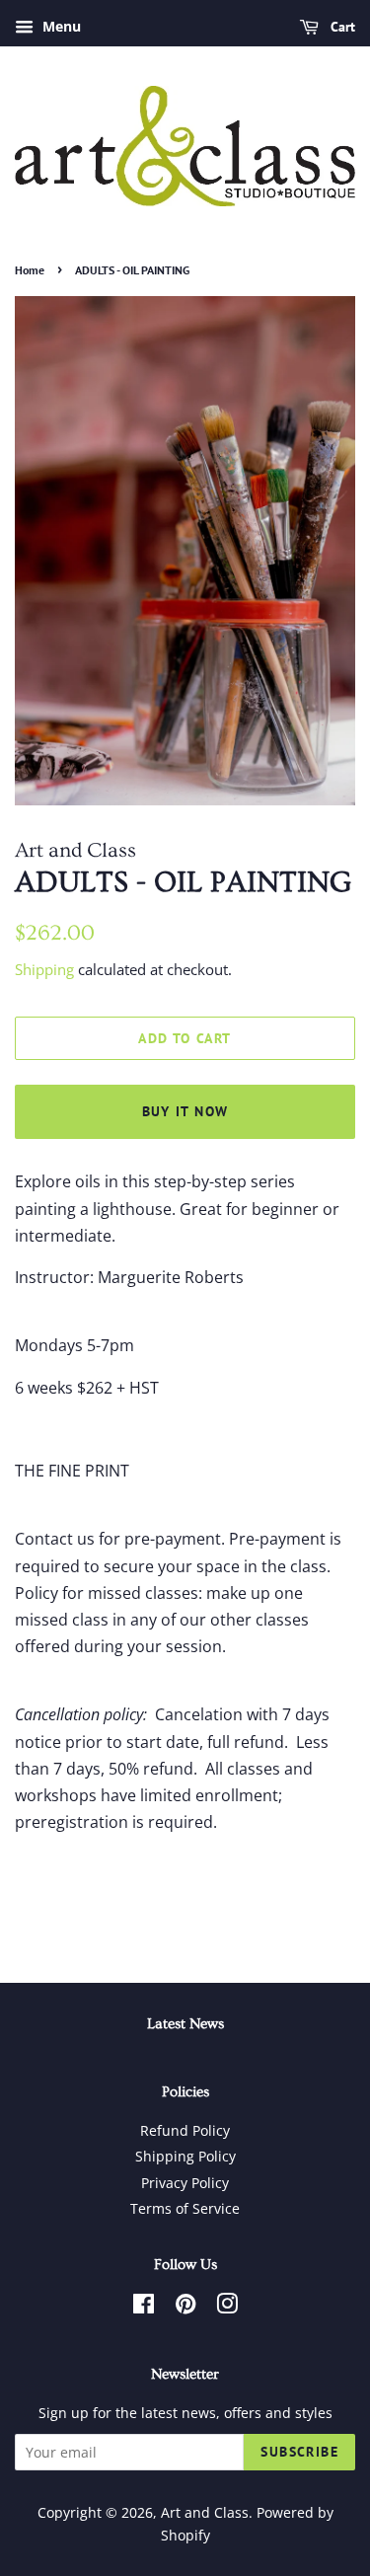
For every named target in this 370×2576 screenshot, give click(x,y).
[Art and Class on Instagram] (227, 2307)
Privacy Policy (185, 2183)
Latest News (185, 2024)
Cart (341, 27)
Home (30, 270)
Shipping (44, 969)
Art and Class (205, 2512)
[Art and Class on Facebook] (144, 2307)
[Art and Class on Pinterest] (185, 2307)
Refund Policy (185, 2130)
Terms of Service (185, 2208)
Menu (60, 26)
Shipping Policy (185, 2156)
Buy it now (185, 1111)
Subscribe (299, 2452)
